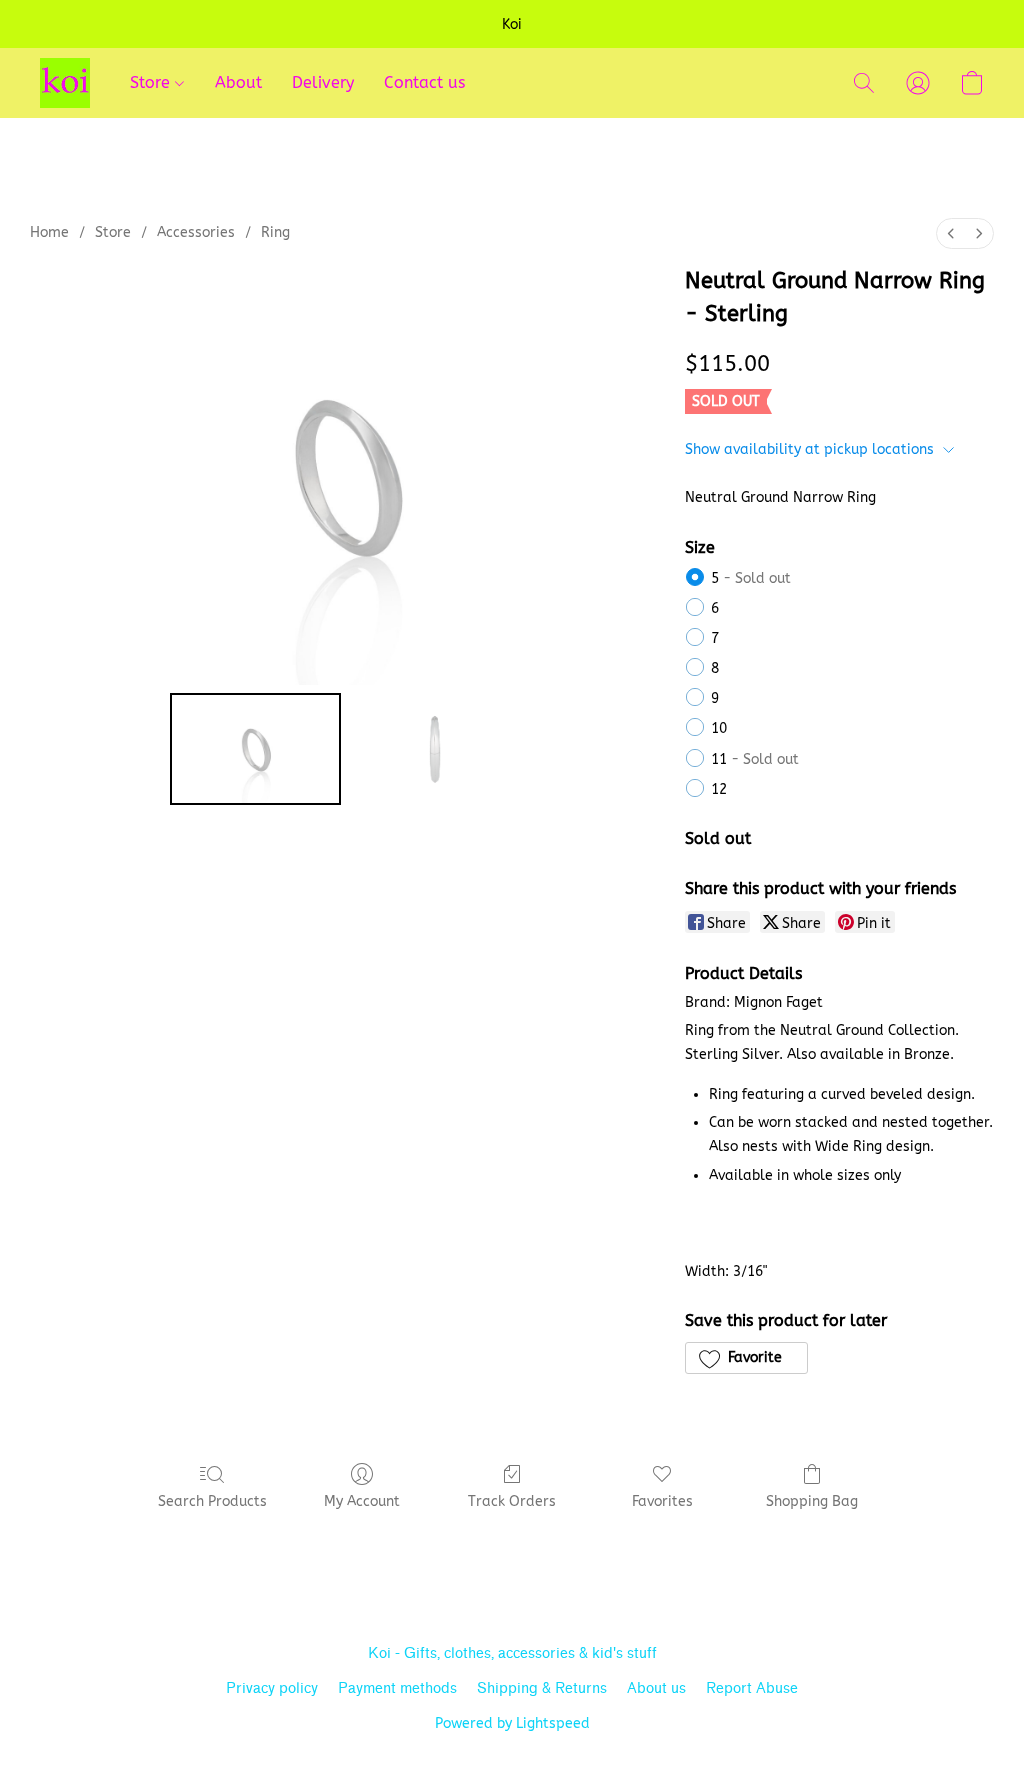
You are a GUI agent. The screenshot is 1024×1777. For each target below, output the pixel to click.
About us (656, 1688)
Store (152, 82)
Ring (275, 232)
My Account (362, 1501)
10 (719, 728)
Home (49, 232)
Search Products (212, 1501)
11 (755, 759)
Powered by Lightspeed (512, 1723)
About (238, 82)
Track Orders (512, 1501)
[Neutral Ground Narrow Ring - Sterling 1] (435, 749)
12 (719, 789)
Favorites (662, 1501)
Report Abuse (752, 1688)
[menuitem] (951, 233)
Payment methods (397, 1688)
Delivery (323, 82)
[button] (65, 83)
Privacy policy (272, 1688)
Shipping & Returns (542, 1688)
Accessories (196, 232)
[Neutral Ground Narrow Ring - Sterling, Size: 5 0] (256, 749)
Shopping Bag (812, 1501)
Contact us (424, 82)
